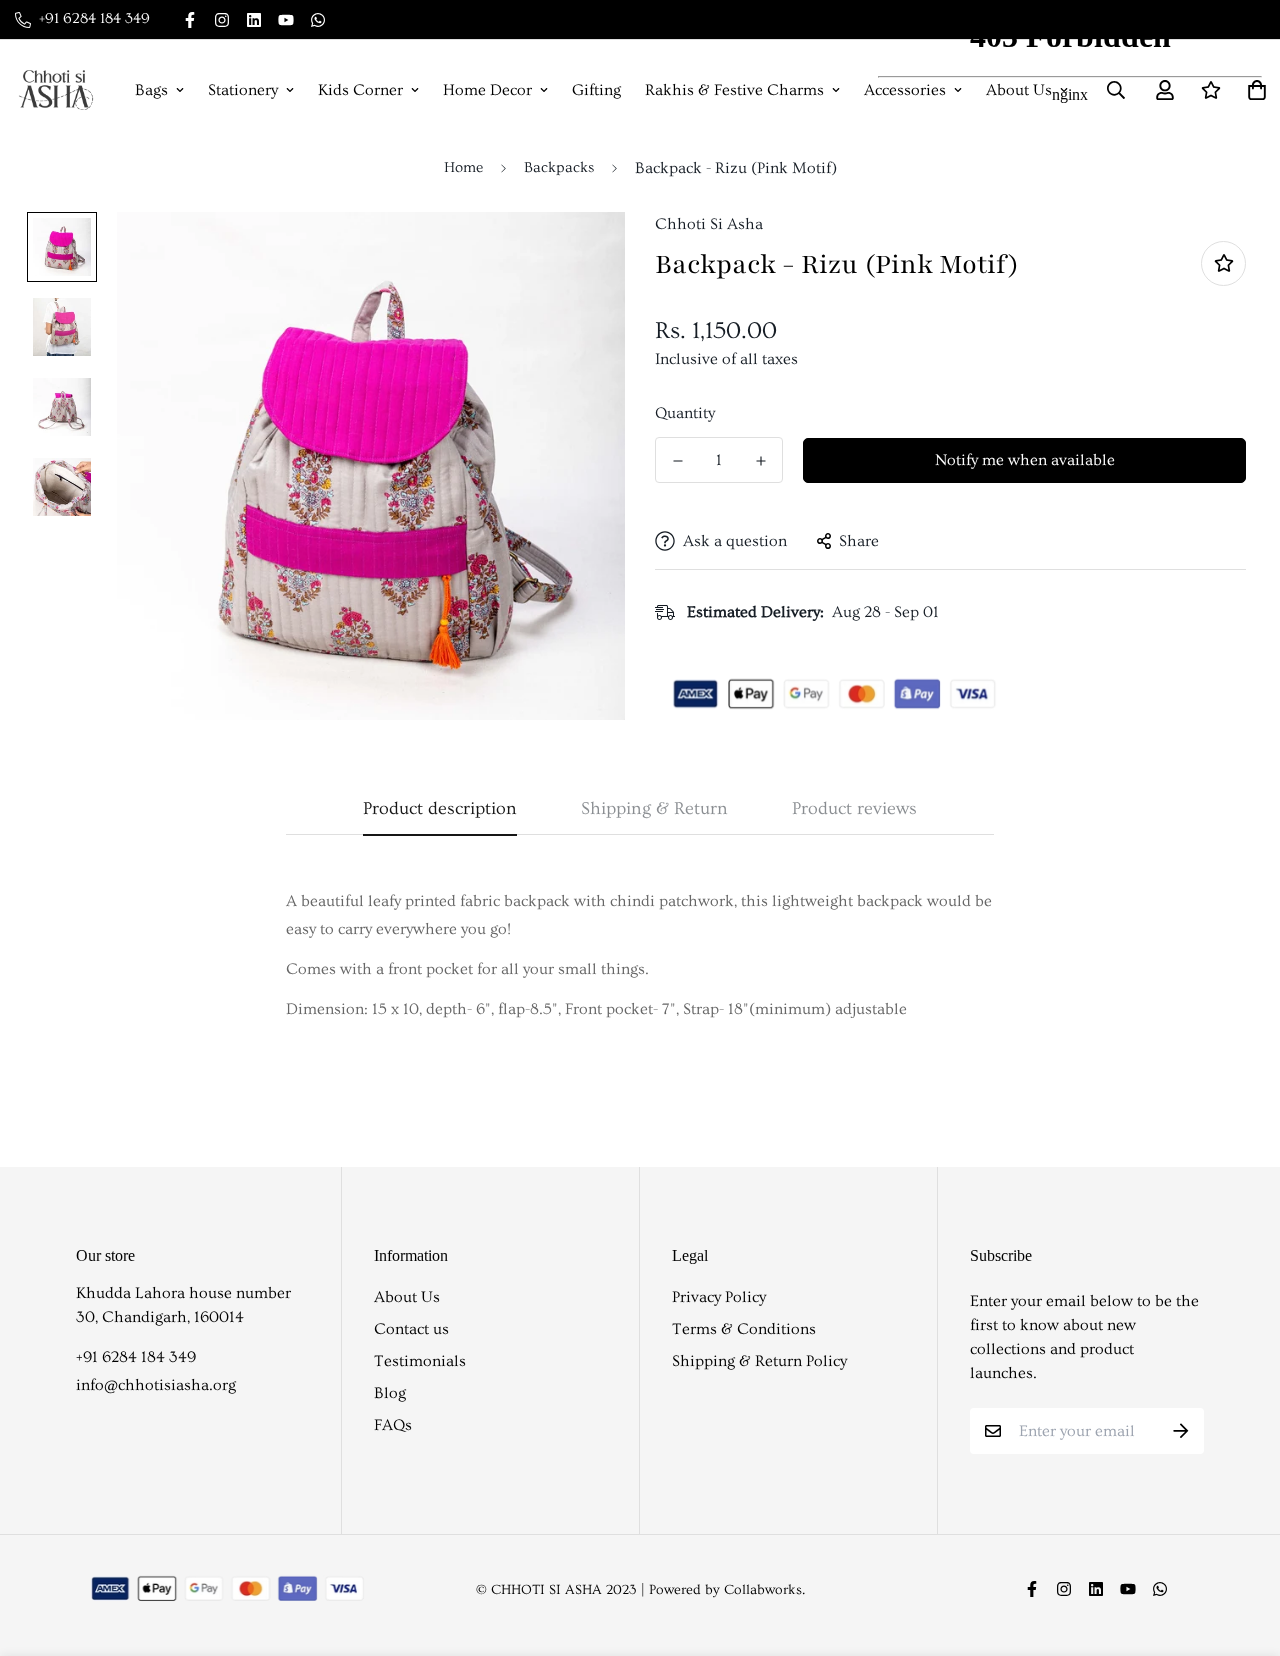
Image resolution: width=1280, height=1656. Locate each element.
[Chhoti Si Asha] (56, 90)
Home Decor (487, 90)
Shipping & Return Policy (759, 1361)
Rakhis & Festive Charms (734, 90)
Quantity (685, 413)
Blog (390, 1393)
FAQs (393, 1425)
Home (463, 167)
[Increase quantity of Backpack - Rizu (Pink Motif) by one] (760, 461)
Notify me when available (1025, 460)
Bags (151, 90)
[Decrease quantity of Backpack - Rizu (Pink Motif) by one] (677, 461)
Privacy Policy (719, 1297)
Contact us (411, 1329)
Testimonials (420, 1361)
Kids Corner (360, 90)
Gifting (596, 90)
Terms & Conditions (744, 1329)
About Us (407, 1297)
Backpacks (559, 167)
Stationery (243, 90)
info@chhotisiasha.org (156, 1385)
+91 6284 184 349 (136, 1357)
